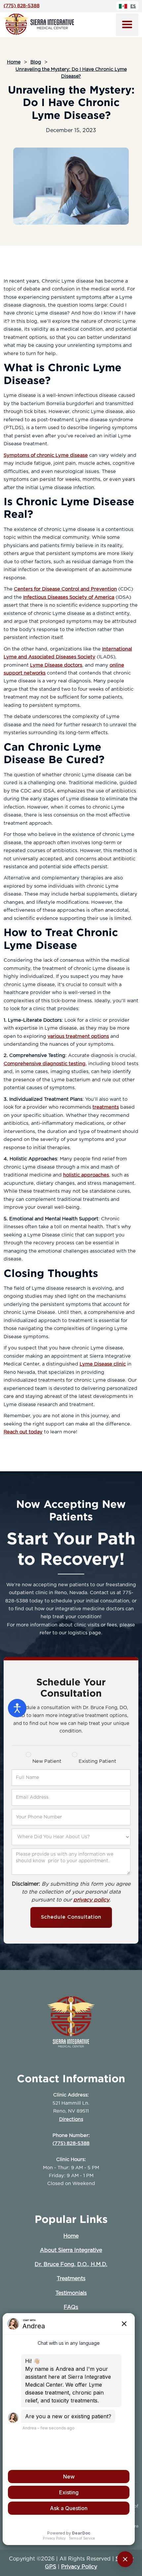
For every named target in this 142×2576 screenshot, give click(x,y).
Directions (71, 2119)
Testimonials (71, 2293)
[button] (127, 25)
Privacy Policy (79, 2567)
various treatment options (78, 1036)
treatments (106, 1107)
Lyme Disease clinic (103, 1364)
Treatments (71, 2279)
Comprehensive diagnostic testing (45, 1064)
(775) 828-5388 (22, 6)
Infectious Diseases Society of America (69, 597)
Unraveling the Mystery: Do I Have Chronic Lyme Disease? (71, 73)
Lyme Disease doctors (56, 665)
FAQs (71, 2307)
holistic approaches (86, 1175)
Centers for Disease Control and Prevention (65, 589)
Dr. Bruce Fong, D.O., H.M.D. (71, 2264)
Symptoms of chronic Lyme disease (46, 455)
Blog (36, 62)
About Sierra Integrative (71, 2250)
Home (14, 62)
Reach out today (23, 1432)
